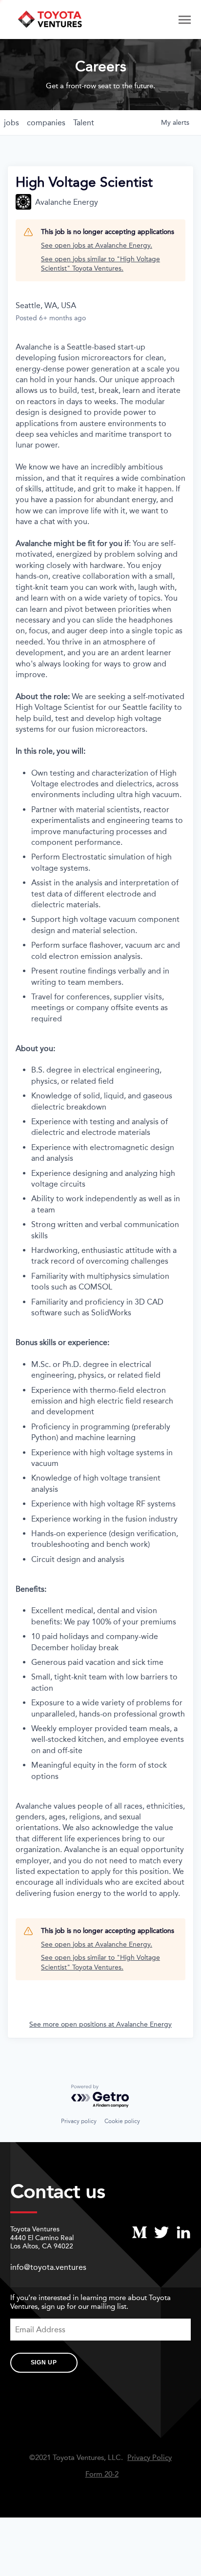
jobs (11, 123)
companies (46, 123)
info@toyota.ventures (48, 2267)
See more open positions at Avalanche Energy (100, 2024)
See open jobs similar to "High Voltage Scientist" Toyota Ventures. (100, 264)
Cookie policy (122, 2121)
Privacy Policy (150, 2458)
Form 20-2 (102, 2474)
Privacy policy (79, 2121)
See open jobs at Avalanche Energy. (97, 245)
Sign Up (44, 2362)
